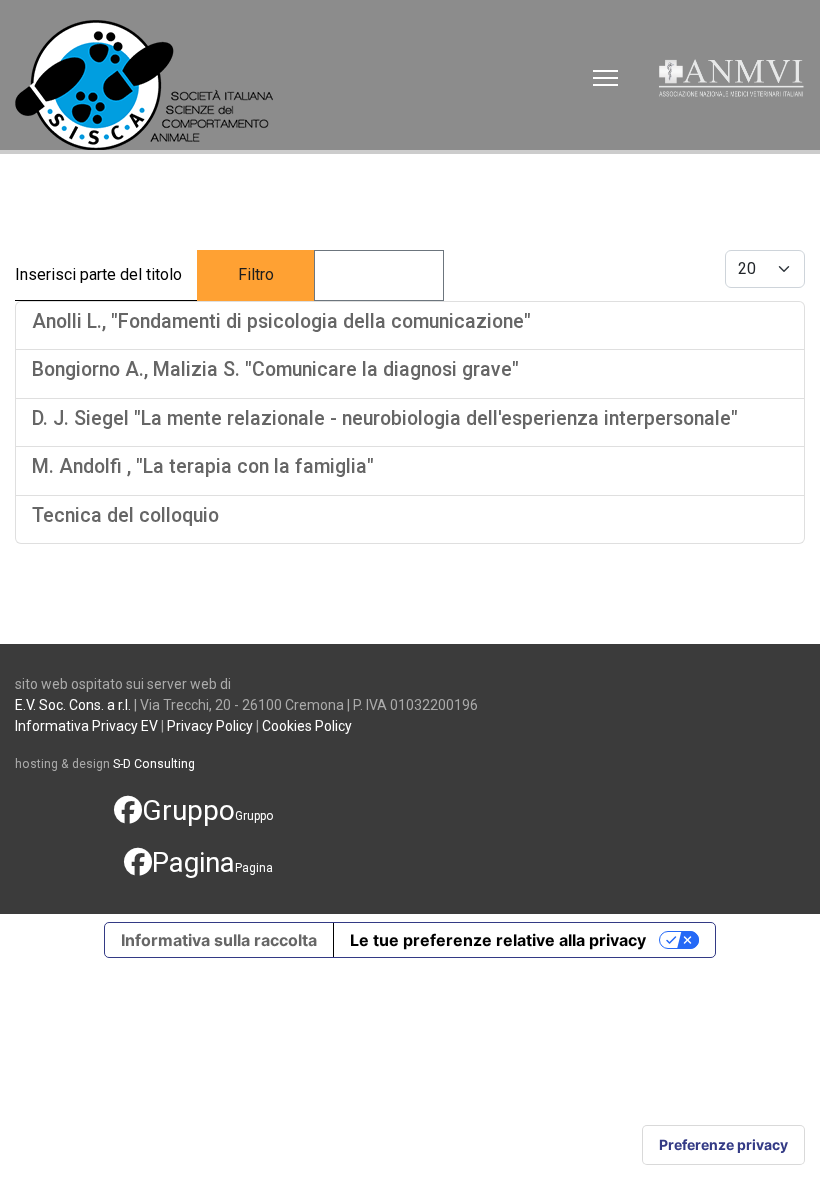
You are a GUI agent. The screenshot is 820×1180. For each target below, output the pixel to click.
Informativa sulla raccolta (219, 940)
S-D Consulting (154, 764)
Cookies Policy (307, 726)
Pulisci (379, 274)
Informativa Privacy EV (86, 726)
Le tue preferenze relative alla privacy (498, 940)
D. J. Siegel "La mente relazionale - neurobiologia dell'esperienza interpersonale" (385, 418)
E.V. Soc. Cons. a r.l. (73, 705)
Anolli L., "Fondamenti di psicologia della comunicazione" (281, 321)
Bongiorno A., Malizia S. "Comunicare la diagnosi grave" (275, 369)
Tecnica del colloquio (125, 515)
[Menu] (605, 78)
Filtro (256, 274)
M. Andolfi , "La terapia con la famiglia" (203, 466)
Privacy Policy (210, 726)
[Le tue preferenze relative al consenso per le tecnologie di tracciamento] (723, 1145)
